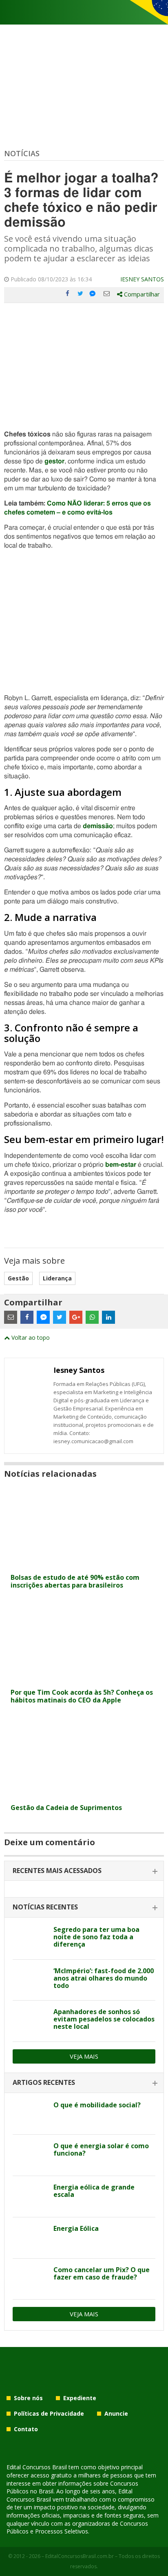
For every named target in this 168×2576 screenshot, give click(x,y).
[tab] (84, 1871)
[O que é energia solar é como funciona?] (30, 2155)
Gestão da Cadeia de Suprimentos (66, 1808)
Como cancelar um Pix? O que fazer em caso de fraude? (102, 2273)
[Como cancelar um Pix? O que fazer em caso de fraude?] (30, 2279)
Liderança (57, 1278)
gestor (54, 461)
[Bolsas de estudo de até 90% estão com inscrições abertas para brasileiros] (84, 1564)
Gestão (18, 1278)
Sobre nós (28, 2398)
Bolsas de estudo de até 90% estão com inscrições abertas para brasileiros (75, 1581)
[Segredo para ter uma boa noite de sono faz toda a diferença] (30, 1939)
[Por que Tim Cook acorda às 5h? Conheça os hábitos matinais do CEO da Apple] (84, 1679)
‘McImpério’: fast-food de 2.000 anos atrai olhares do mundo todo (104, 1978)
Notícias (22, 153)
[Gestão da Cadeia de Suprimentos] (84, 1795)
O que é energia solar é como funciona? (101, 2149)
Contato (26, 2429)
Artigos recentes (44, 2082)
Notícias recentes (45, 1907)
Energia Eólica (76, 2228)
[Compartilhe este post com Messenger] (93, 294)
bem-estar (121, 1165)
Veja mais (84, 2056)
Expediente (80, 2398)
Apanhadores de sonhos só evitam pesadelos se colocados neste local (104, 2019)
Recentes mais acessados (57, 1871)
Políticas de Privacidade (49, 2413)
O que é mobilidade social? (97, 2105)
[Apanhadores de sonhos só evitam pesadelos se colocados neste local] (30, 2021)
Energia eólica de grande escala (94, 2191)
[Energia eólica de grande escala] (30, 2196)
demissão (98, 826)
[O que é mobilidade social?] (30, 2114)
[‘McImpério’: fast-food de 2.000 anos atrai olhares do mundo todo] (30, 1980)
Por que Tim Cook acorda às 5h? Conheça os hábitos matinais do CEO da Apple (82, 1696)
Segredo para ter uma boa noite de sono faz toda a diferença (96, 1937)
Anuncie (116, 2413)
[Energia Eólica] (30, 2238)
